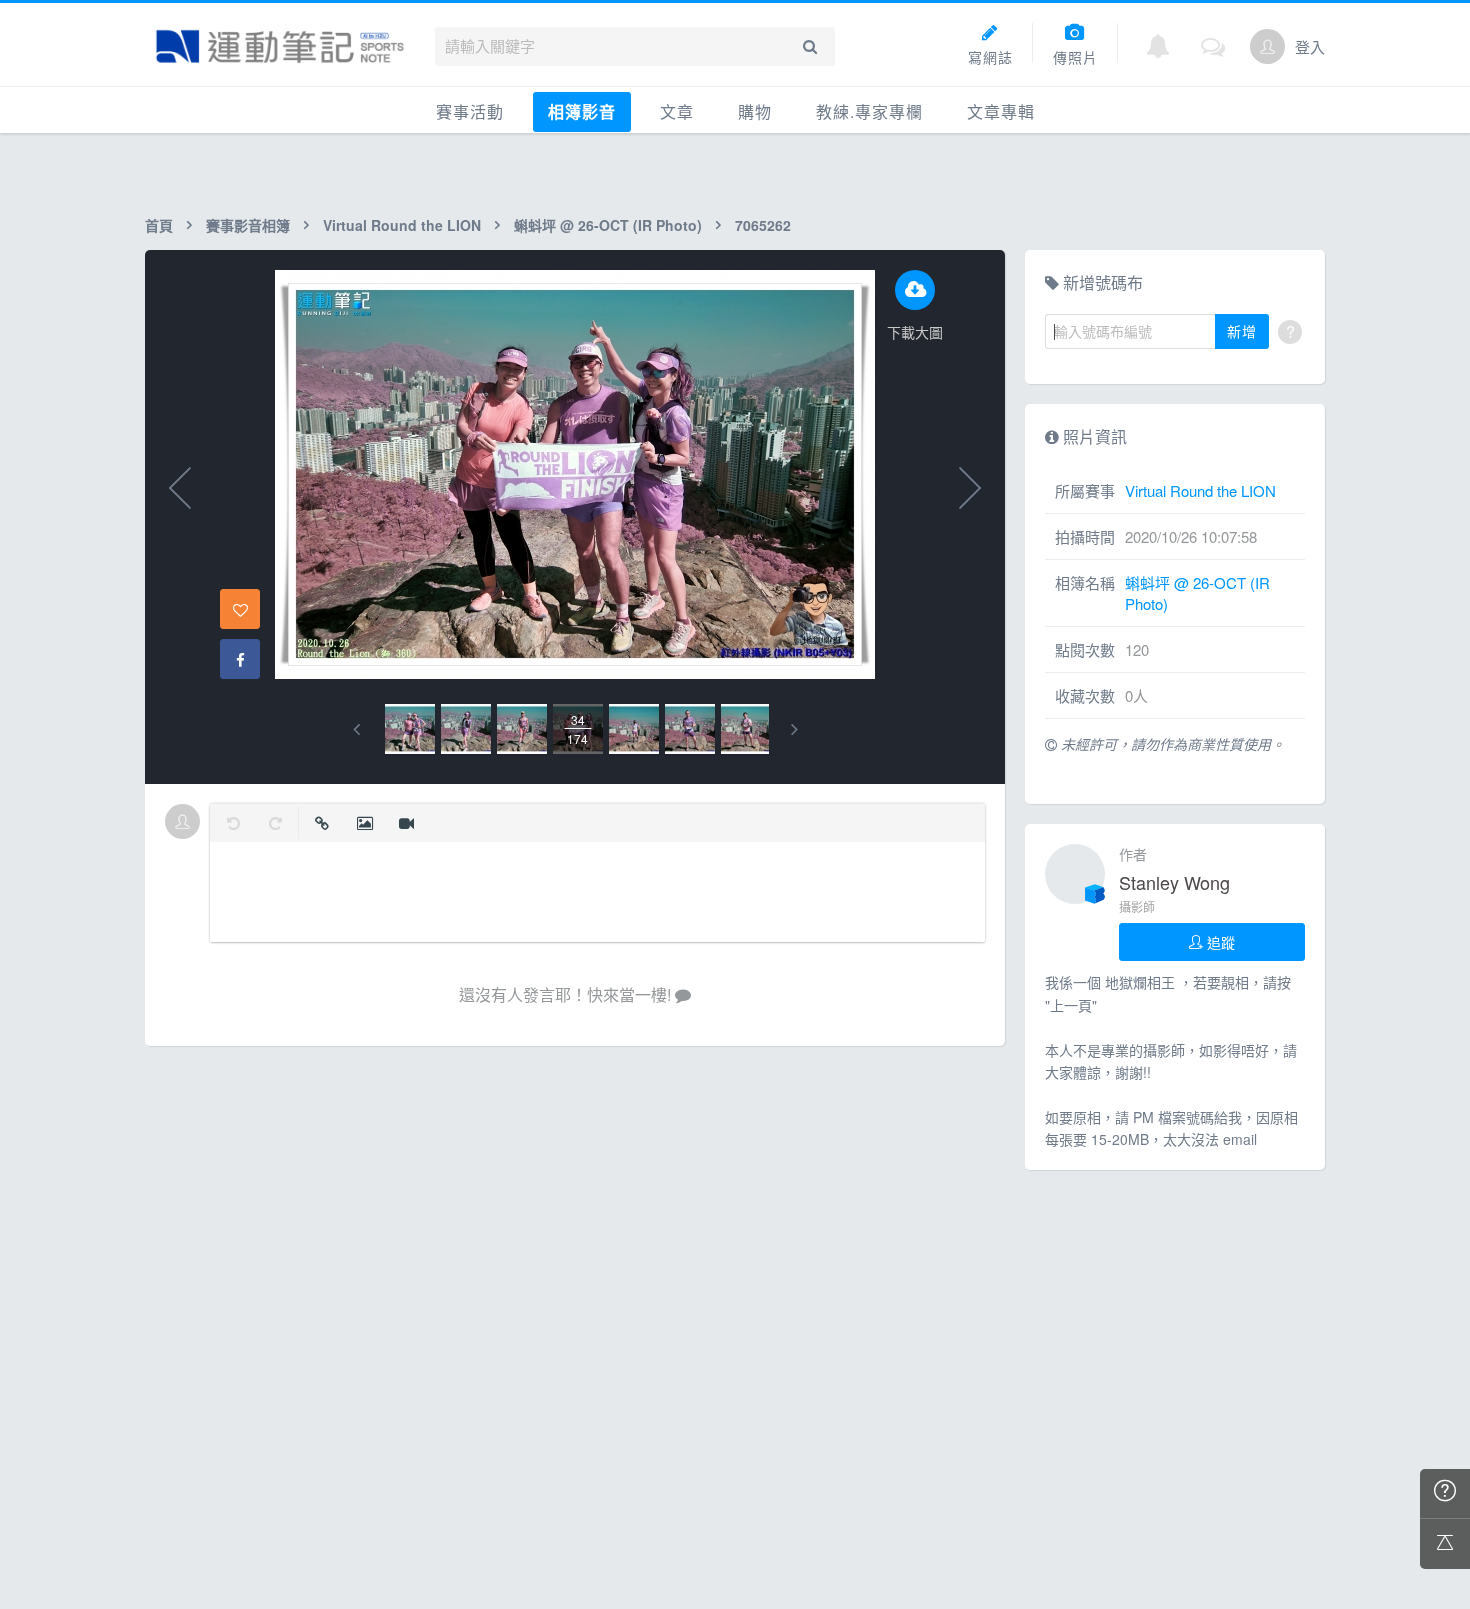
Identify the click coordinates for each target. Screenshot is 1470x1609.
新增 (1242, 331)
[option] (410, 729)
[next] (794, 729)
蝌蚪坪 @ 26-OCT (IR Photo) (608, 225)
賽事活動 (470, 111)
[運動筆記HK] (280, 46)
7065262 (763, 225)
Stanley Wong (1174, 882)
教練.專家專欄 (869, 111)
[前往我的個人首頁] (1267, 46)
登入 (1310, 46)
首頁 (159, 225)
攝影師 (1137, 906)
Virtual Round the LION (402, 225)
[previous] (356, 729)
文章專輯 (1001, 111)
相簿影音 (582, 111)
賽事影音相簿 (248, 225)
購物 (755, 111)
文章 (677, 111)
